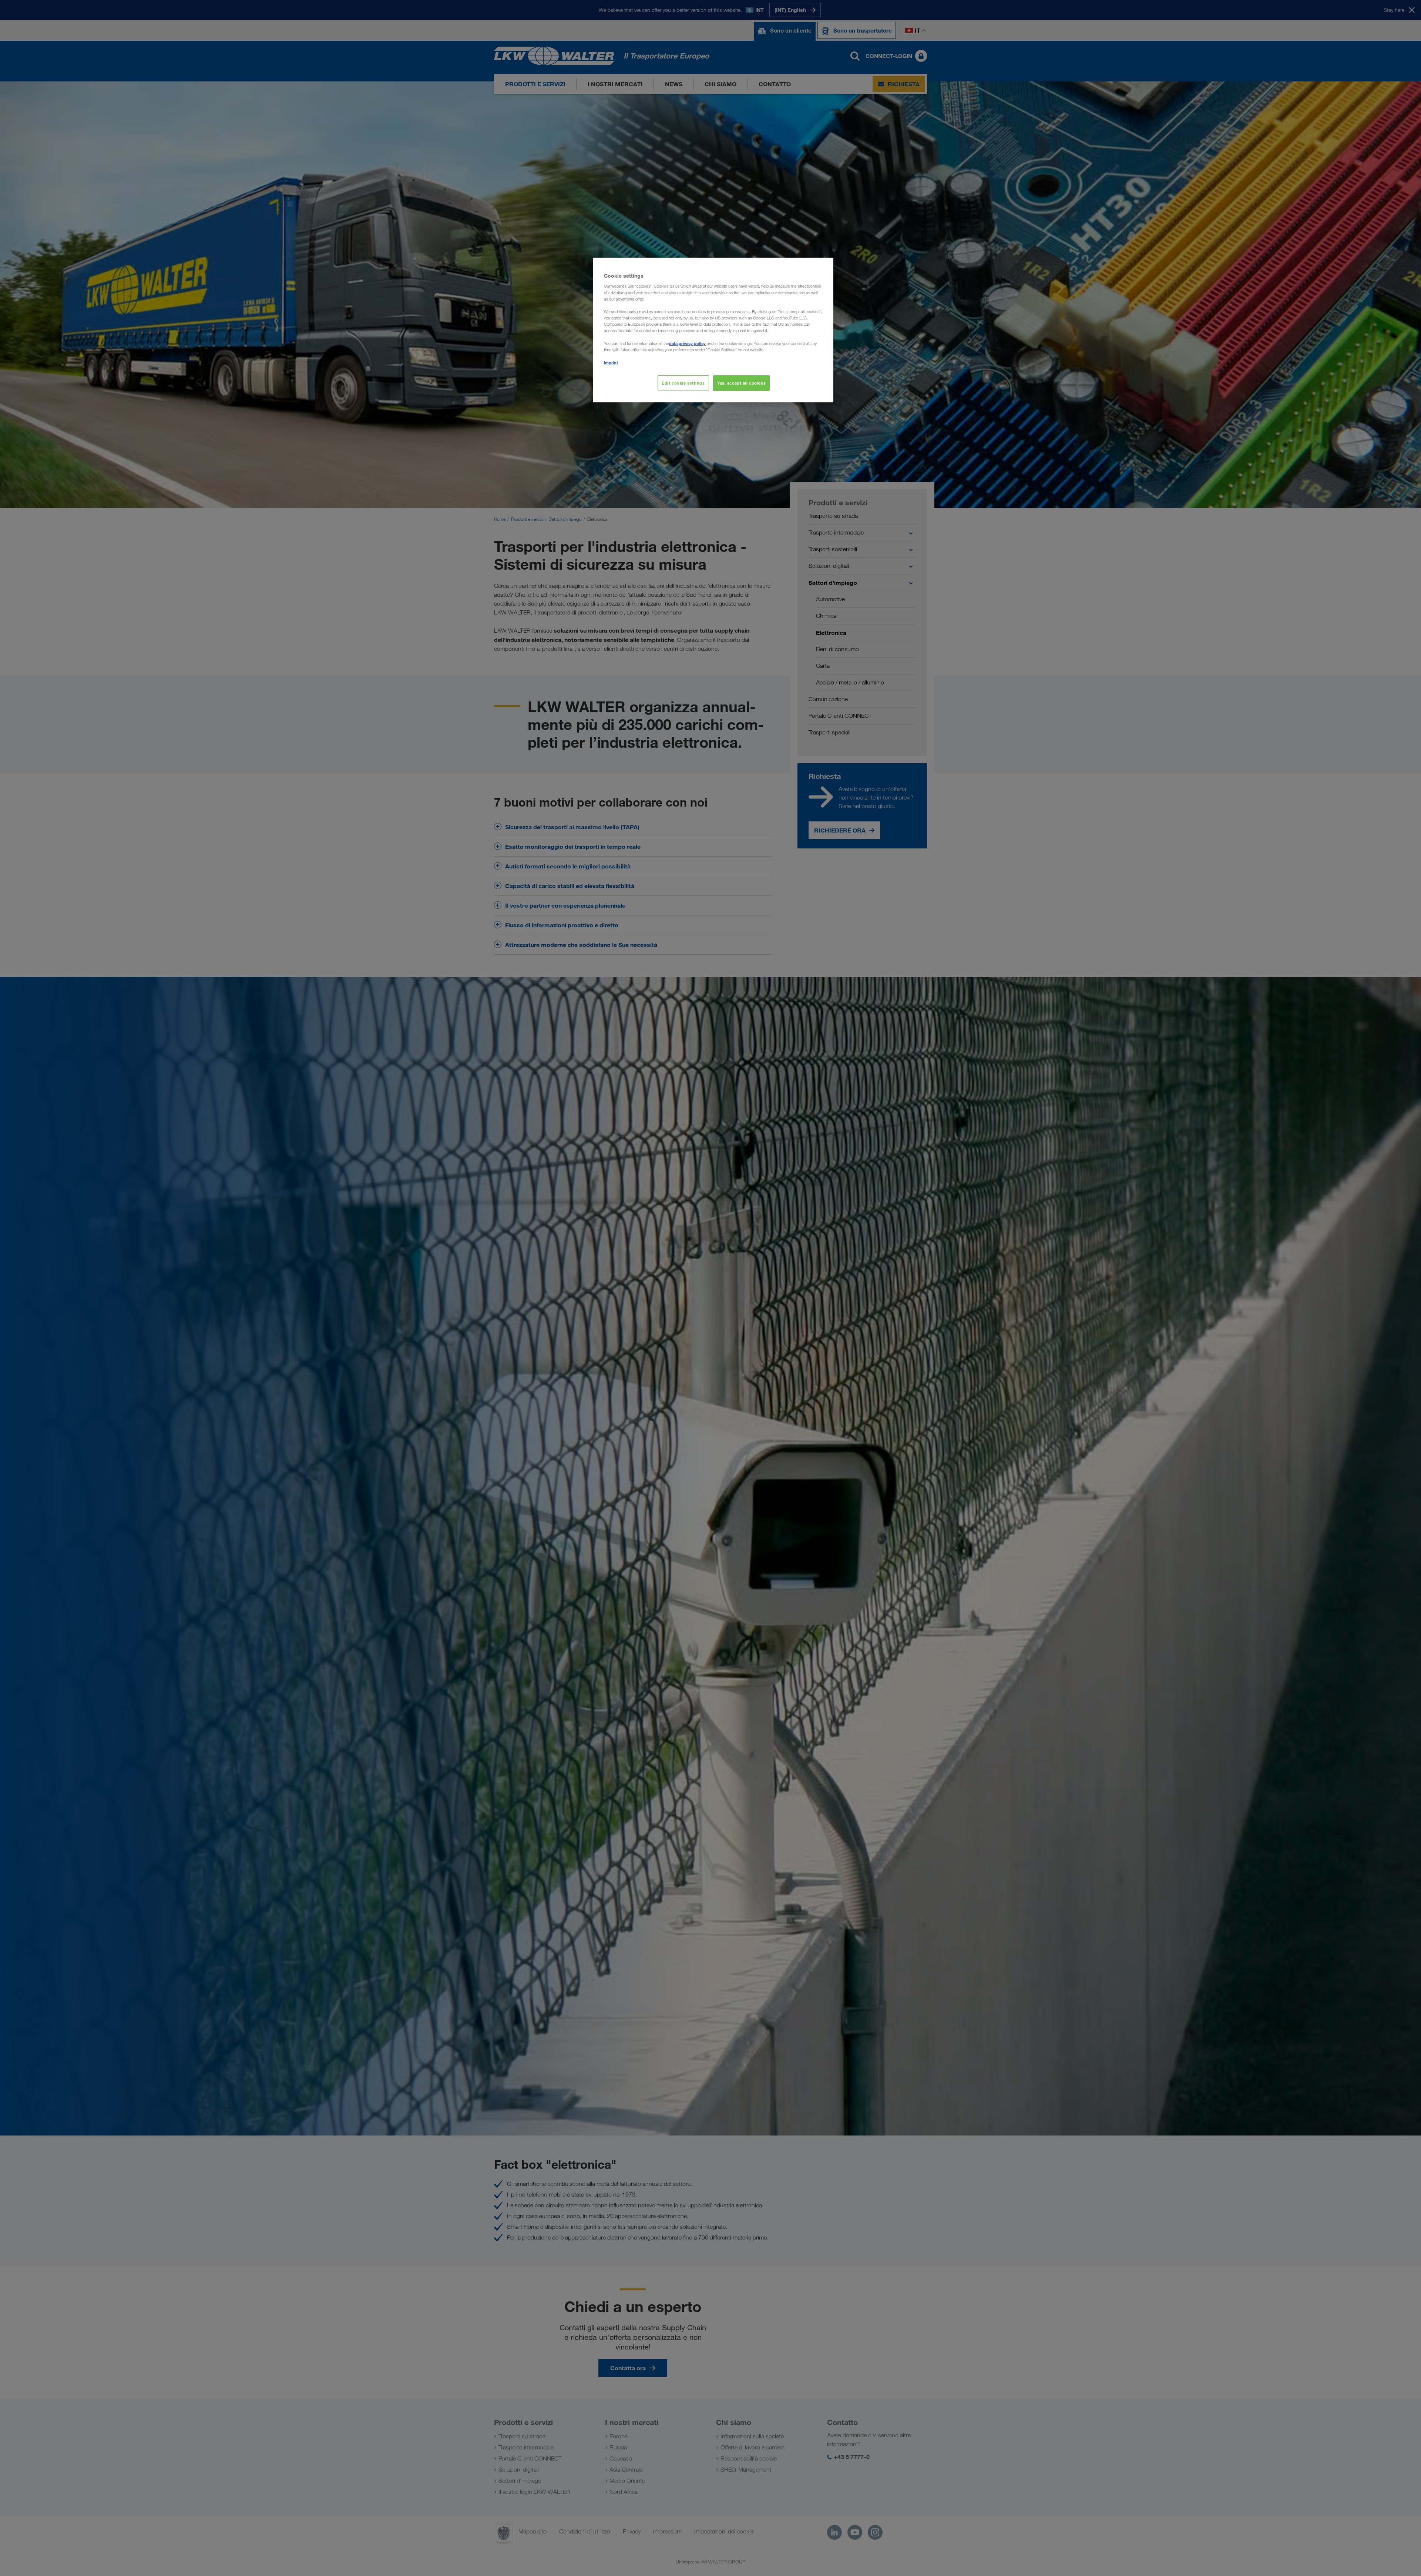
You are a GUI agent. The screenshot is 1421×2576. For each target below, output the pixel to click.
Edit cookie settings (683, 383)
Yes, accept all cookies (741, 383)
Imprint (611, 363)
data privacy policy (687, 343)
